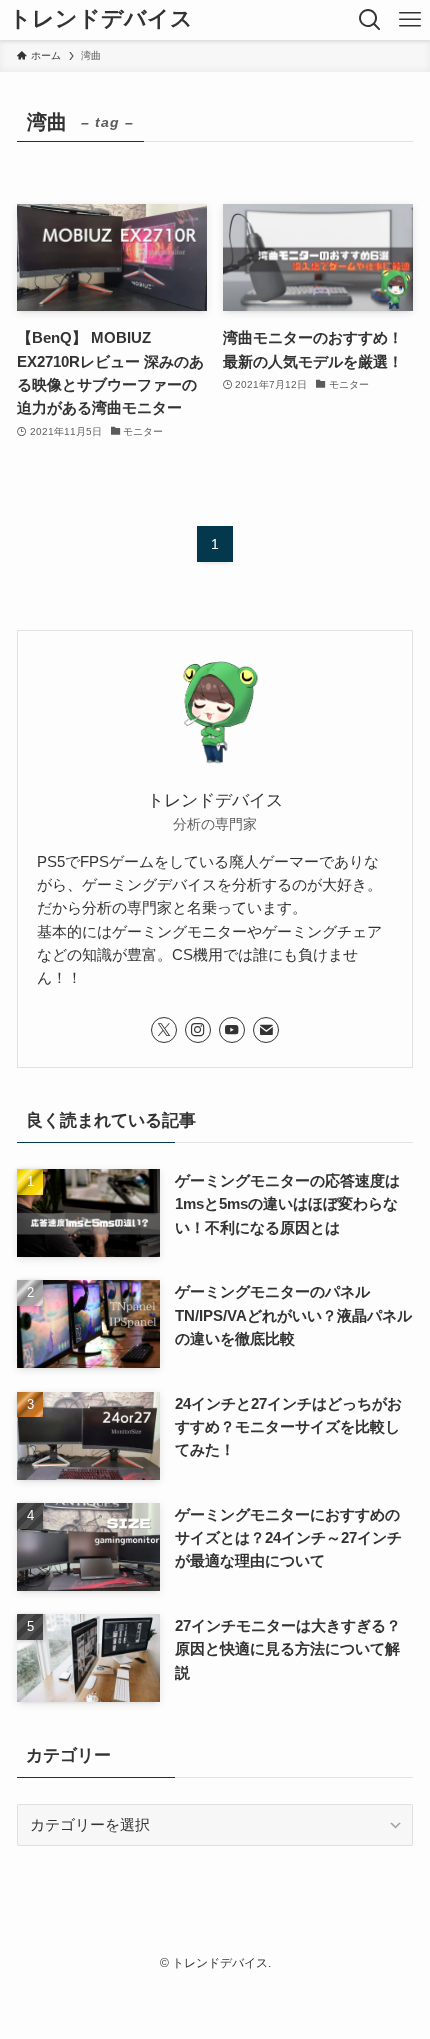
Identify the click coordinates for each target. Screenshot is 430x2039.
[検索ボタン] (370, 20)
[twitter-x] (164, 1030)
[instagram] (198, 1030)
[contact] (266, 1030)
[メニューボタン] (410, 20)
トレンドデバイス (101, 20)
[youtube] (232, 1030)
